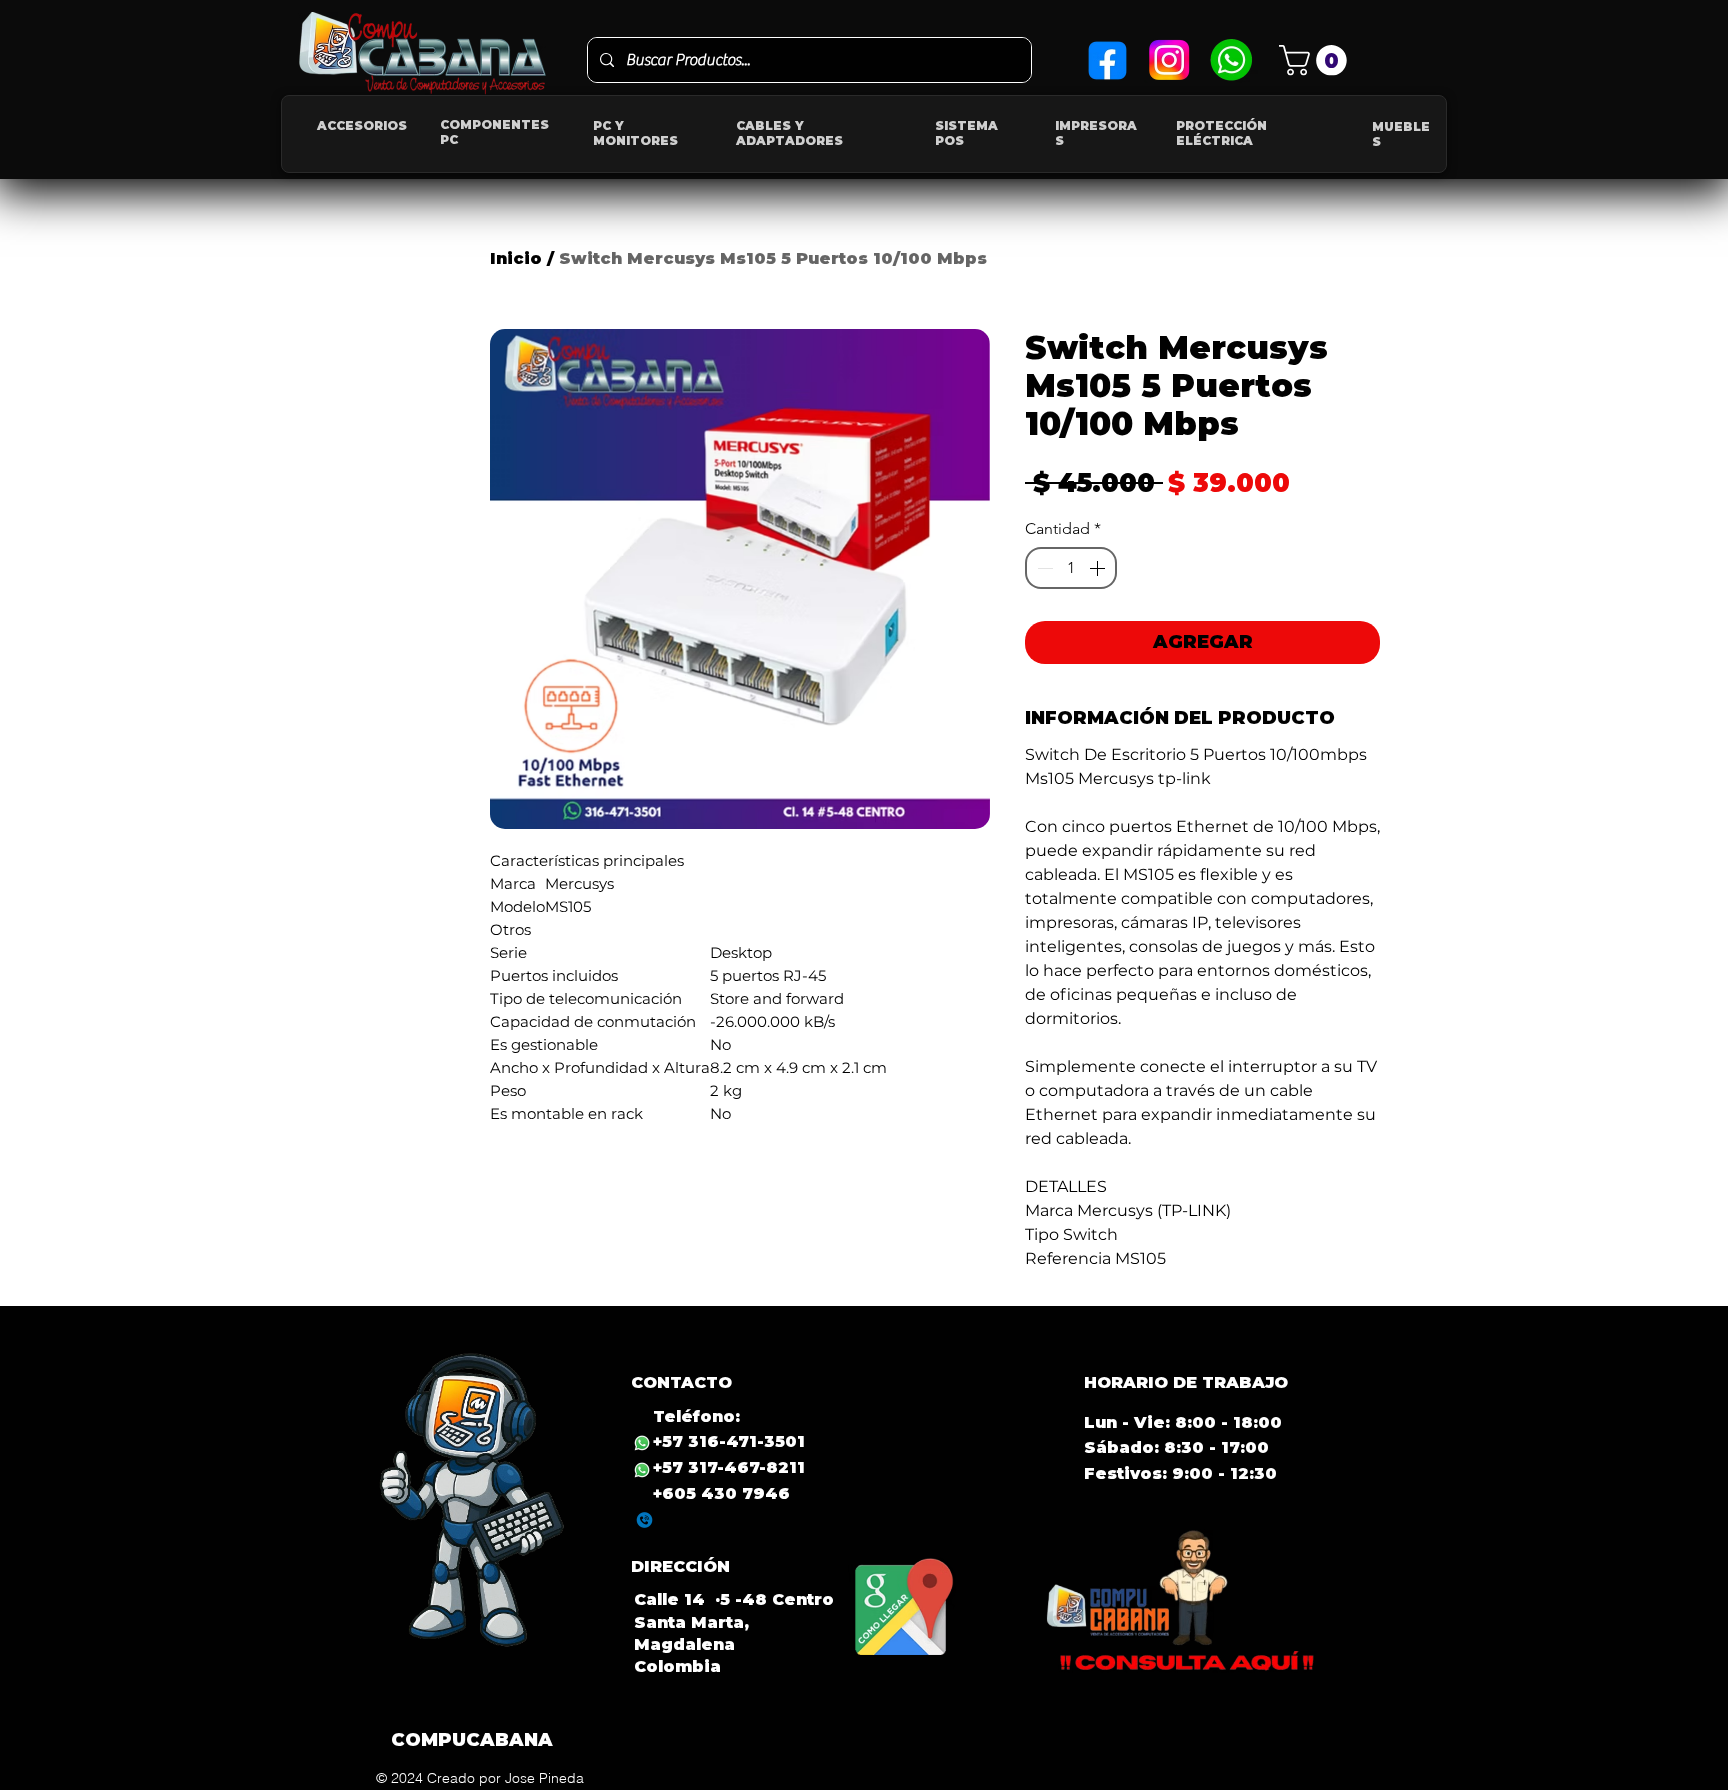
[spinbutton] (1071, 568)
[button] (1316, 60)
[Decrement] (1043, 568)
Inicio (516, 258)
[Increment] (1099, 568)
